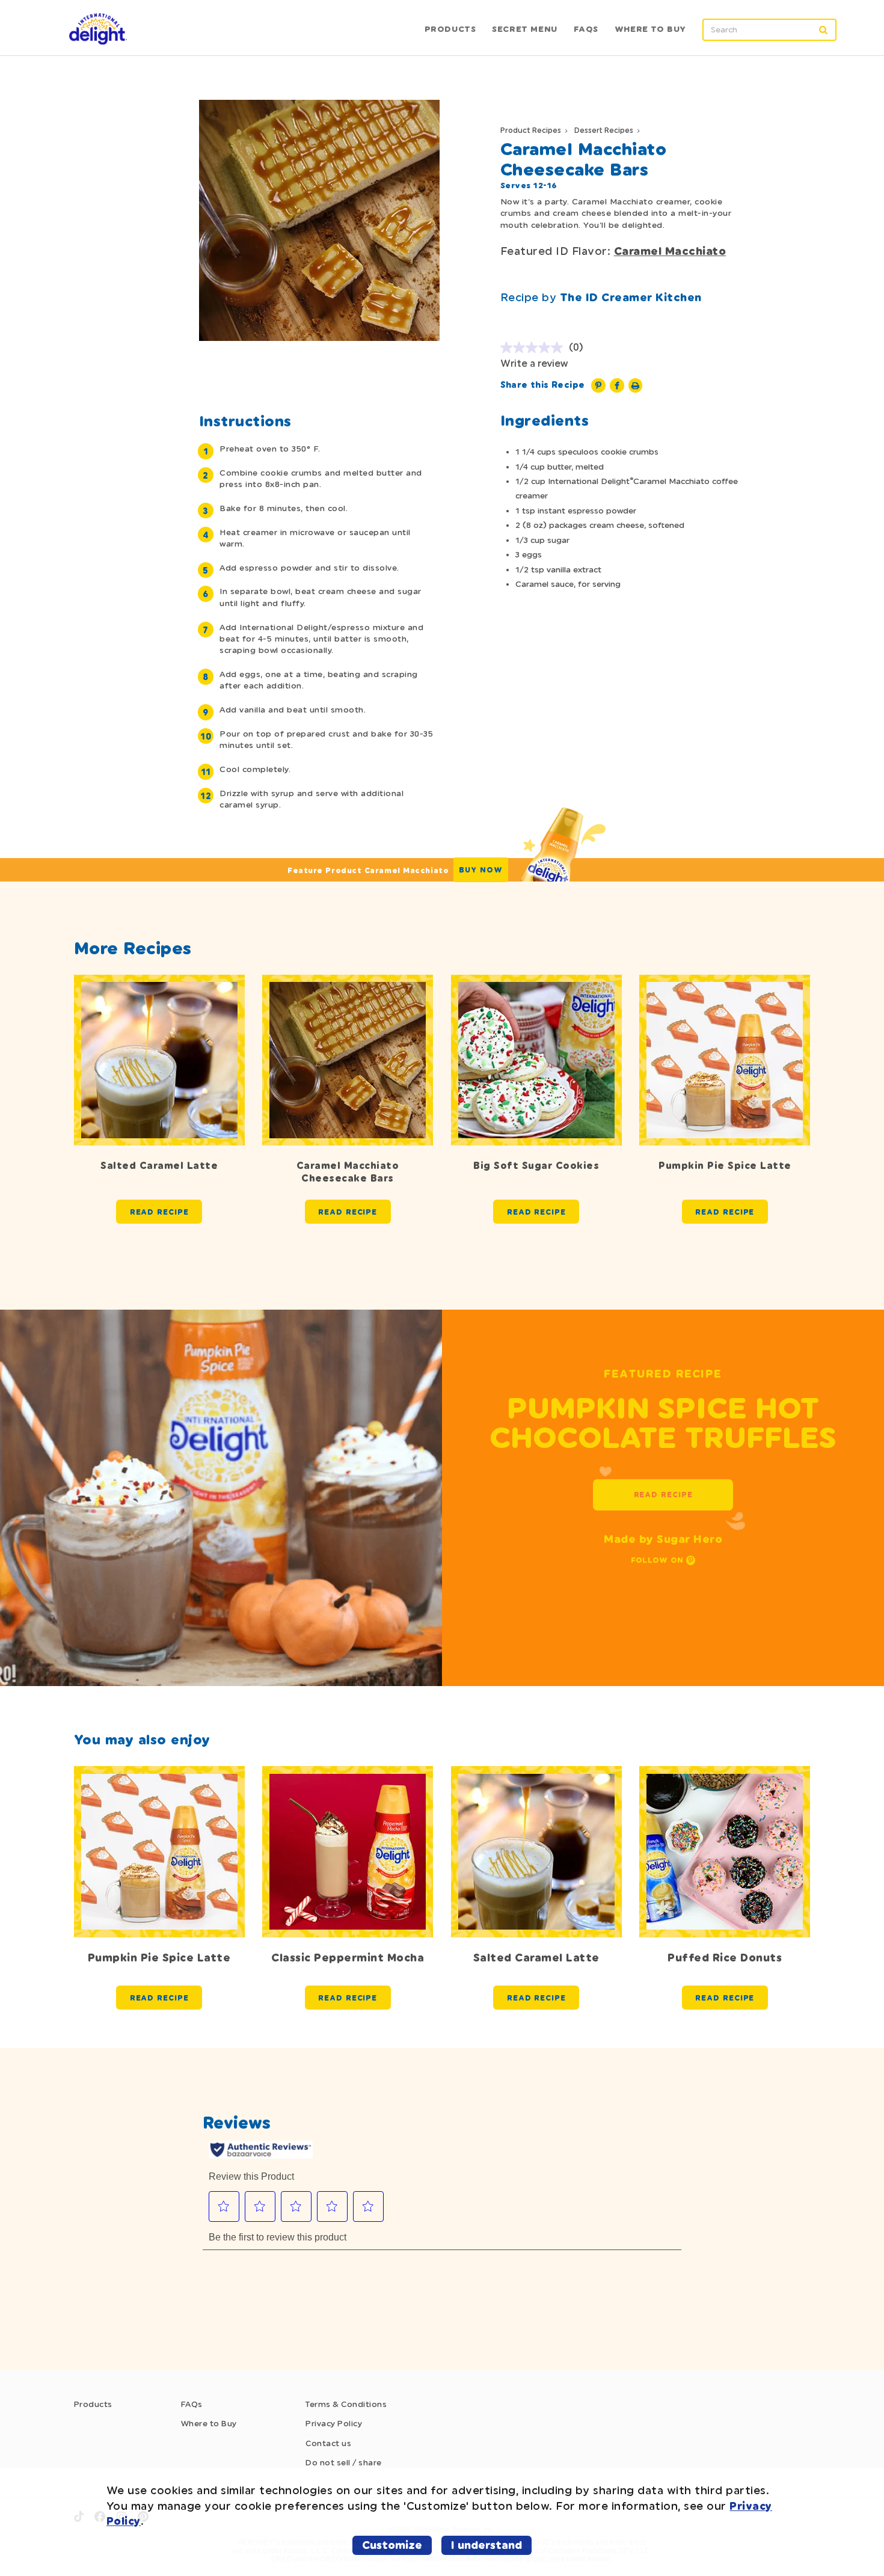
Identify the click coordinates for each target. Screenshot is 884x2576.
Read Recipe (159, 1212)
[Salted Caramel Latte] (159, 1060)
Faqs (586, 29)
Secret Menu (525, 29)
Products (450, 29)
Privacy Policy (334, 2423)
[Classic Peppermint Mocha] (348, 1851)
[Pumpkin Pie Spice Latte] (725, 1060)
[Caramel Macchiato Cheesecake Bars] (348, 1060)
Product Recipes (531, 130)
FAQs (192, 2404)
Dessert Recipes (604, 130)
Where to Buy (209, 2423)
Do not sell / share (344, 2462)
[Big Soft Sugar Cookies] (536, 1060)
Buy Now (481, 870)
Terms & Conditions (346, 2404)
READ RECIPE (663, 1495)
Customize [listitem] (392, 2545)
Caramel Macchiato (670, 251)
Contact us (328, 2443)
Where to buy (650, 29)
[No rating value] (535, 348)
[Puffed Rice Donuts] (725, 1851)
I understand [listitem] (487, 2545)
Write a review (534, 363)
